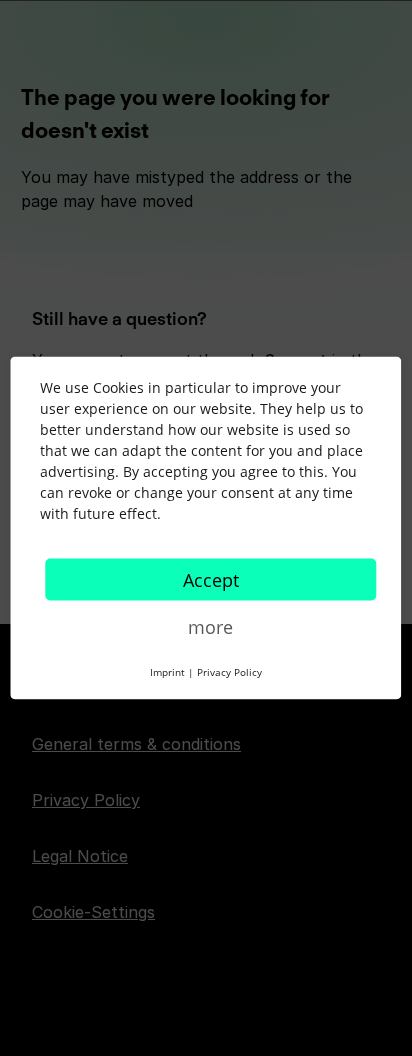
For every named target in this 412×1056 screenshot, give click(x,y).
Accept (211, 580)
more (210, 627)
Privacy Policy (229, 672)
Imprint (167, 672)
